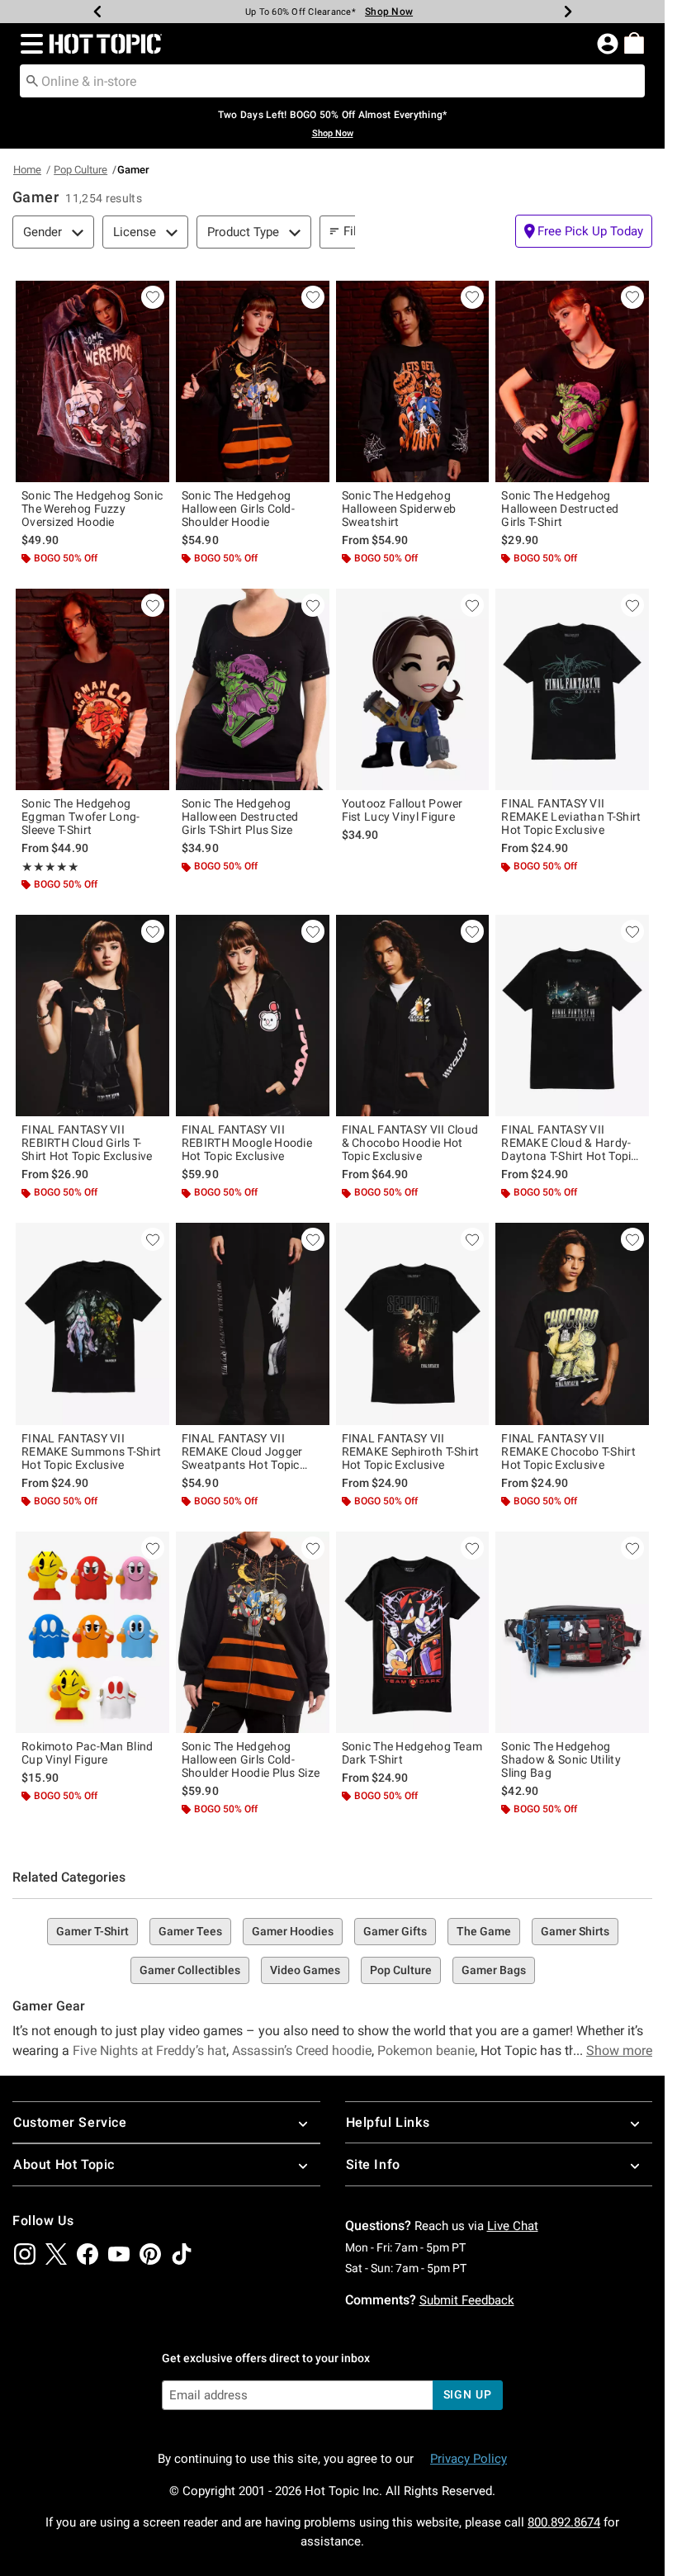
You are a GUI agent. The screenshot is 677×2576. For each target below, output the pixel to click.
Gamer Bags (494, 1970)
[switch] (584, 231)
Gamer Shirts (575, 1931)
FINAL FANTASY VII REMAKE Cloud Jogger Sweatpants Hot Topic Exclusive (242, 1451)
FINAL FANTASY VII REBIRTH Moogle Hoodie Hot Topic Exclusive (247, 1143)
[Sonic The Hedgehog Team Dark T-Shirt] (413, 1632)
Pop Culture (80, 170)
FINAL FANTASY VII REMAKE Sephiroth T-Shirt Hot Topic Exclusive (411, 1451)
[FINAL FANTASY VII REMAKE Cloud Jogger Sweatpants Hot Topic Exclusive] (253, 1324)
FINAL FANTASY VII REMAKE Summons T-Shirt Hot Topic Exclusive (92, 1451)
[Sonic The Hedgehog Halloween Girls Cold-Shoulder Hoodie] (253, 381)
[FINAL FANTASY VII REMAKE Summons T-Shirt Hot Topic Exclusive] (92, 1324)
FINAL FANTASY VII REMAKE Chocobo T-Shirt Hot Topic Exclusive (568, 1451)
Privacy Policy (469, 2459)
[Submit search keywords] (32, 80)
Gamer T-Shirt (92, 1931)
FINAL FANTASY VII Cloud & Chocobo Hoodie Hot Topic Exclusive (410, 1143)
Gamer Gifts (395, 1931)
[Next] (568, 12)
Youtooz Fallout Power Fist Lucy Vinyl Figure (402, 810)
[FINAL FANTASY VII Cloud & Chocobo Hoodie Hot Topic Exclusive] (413, 1016)
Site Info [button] (373, 2164)
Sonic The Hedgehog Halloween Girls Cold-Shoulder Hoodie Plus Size (251, 1759)
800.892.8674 (564, 2522)
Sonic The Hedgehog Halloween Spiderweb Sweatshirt (399, 509)
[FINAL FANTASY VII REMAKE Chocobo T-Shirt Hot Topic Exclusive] (572, 1324)
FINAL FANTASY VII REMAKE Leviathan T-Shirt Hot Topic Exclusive (571, 817)
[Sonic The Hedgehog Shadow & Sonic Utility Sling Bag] (572, 1632)
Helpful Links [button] (388, 2122)
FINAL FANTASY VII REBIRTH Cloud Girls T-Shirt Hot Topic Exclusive (87, 1143)
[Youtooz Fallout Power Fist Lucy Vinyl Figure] (413, 689)
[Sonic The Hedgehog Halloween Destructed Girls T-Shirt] (572, 381)
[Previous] (97, 12)
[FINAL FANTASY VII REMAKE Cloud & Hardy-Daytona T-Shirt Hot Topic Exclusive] (572, 1016)
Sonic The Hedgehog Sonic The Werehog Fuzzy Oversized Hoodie (92, 509)
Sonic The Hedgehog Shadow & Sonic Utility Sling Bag (561, 1759)
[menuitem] (634, 43)
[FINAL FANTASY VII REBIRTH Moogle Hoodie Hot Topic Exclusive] (253, 1016)
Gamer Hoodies (293, 1931)
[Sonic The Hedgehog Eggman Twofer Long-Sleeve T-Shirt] (92, 689)
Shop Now (380, 12)
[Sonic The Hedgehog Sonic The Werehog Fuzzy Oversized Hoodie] (92, 381)
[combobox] (332, 81)
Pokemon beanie (426, 2050)
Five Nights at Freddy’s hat (149, 2050)
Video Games (305, 1970)
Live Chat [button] (513, 2226)
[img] (25, 2254)
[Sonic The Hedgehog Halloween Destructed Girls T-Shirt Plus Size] (253, 689)
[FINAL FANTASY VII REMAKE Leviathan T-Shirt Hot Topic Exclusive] (572, 689)
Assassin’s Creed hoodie (302, 2050)
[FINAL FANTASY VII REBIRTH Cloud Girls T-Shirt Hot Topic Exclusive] (92, 1016)
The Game (484, 1931)
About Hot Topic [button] (64, 2164)
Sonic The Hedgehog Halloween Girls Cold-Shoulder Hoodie (238, 509)
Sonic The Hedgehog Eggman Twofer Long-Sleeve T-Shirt (81, 817)
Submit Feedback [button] (467, 2300)
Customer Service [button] (70, 2122)
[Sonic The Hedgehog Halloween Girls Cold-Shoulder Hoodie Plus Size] (253, 1632)
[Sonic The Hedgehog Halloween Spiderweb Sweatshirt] (413, 381)
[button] (28, 44)
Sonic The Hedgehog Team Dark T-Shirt (412, 1753)
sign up (468, 2394)
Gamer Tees (190, 1931)
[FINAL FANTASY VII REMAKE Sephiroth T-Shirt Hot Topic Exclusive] (413, 1324)
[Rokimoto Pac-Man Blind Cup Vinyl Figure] (92, 1632)
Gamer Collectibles (190, 1970)
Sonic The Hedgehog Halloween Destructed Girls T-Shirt (560, 509)
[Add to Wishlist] (153, 297)
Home (27, 170)
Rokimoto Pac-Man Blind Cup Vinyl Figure (88, 1753)
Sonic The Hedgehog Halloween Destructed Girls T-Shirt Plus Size (240, 817)
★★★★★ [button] (50, 867)
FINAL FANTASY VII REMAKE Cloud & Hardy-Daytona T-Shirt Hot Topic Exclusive (569, 1143)
